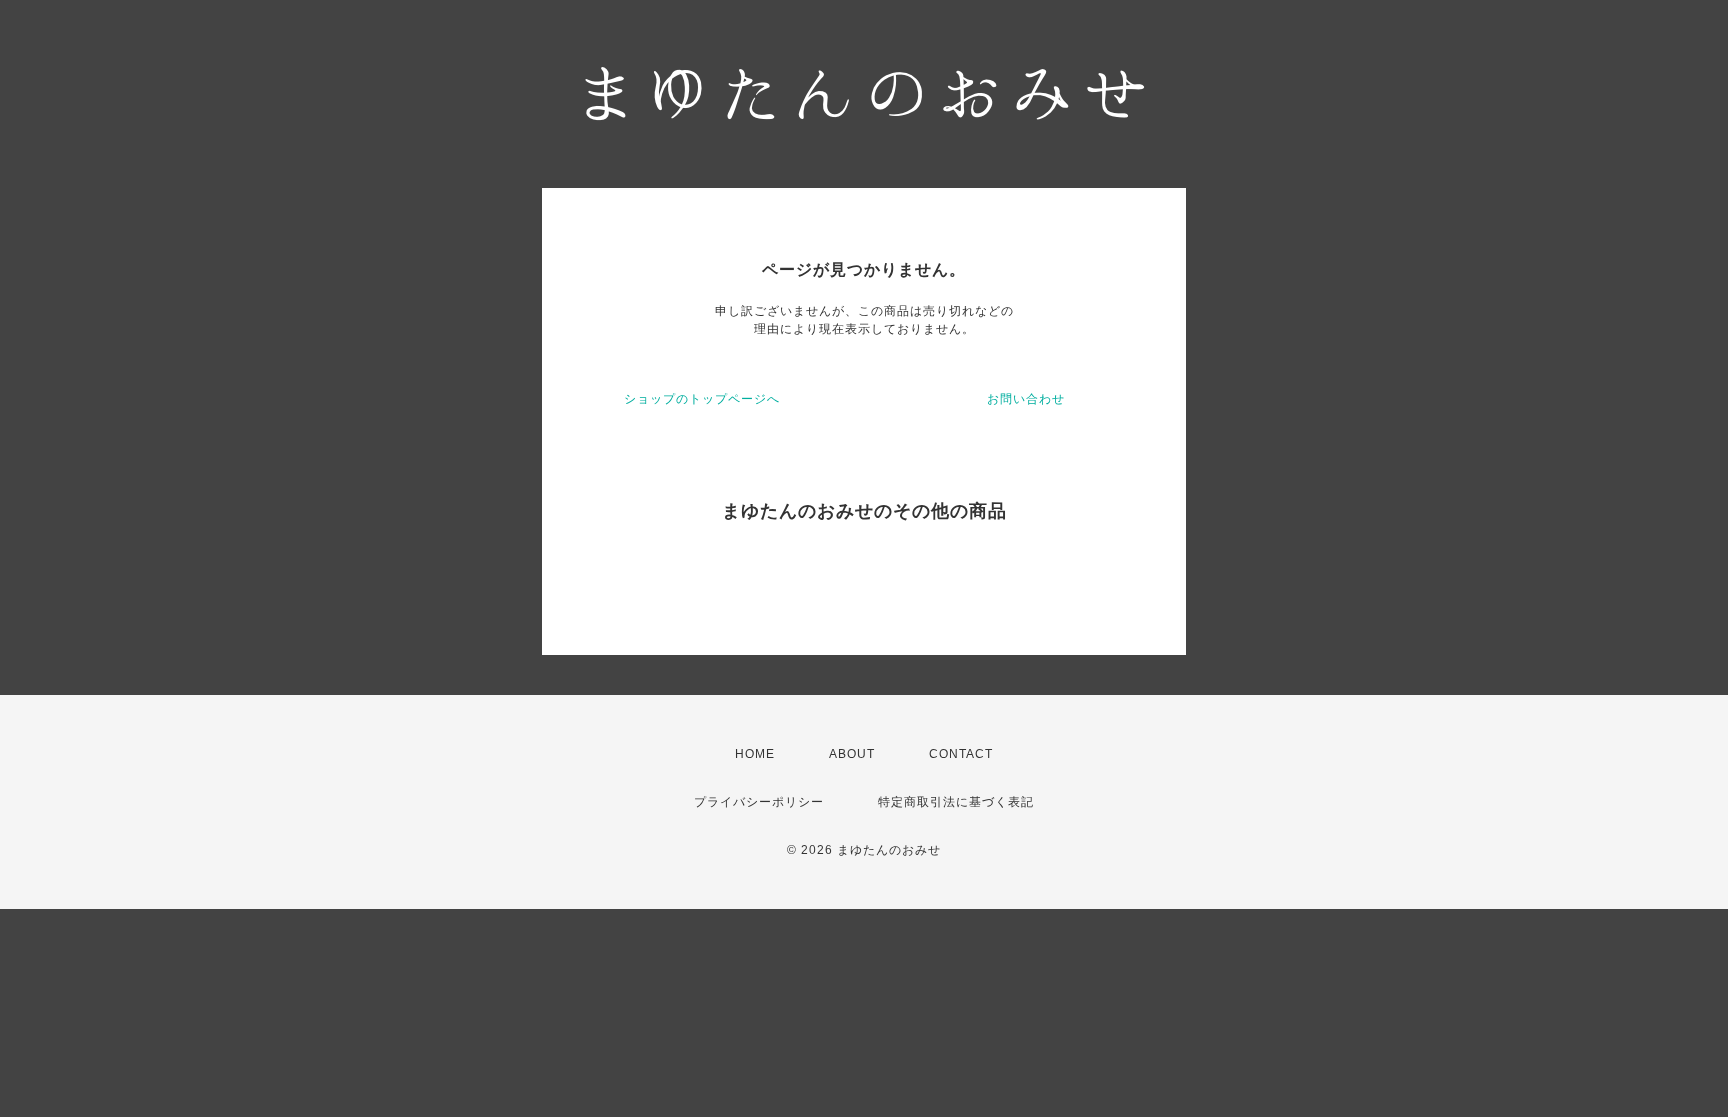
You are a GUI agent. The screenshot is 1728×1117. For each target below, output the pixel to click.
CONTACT (961, 754)
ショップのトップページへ (702, 399)
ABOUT (852, 754)
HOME (755, 754)
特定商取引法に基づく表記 (956, 802)
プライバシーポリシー (759, 802)
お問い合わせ (1026, 399)
